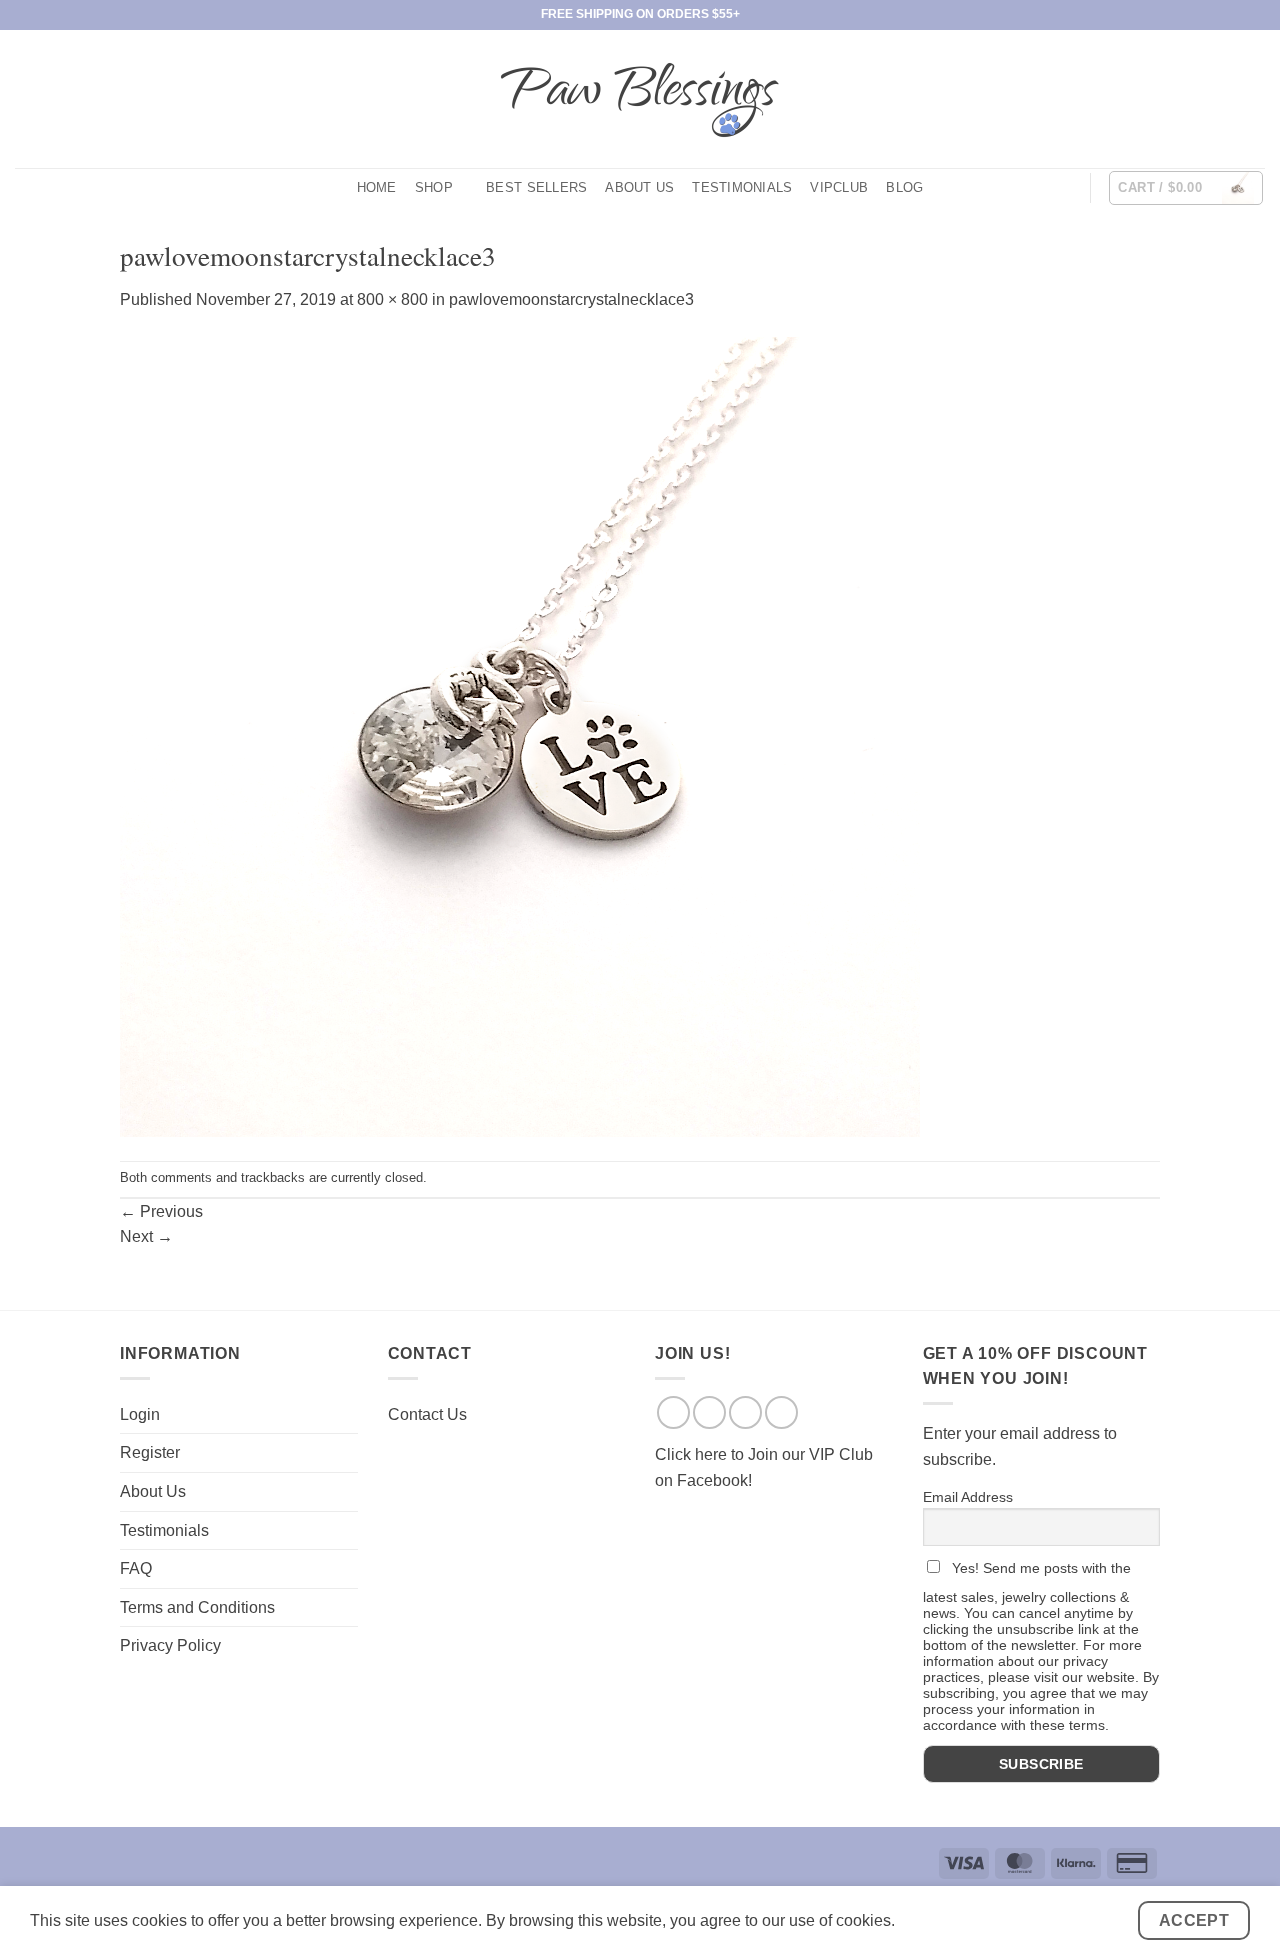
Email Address (968, 1497)
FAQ (136, 1568)
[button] (1186, 188)
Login (140, 1414)
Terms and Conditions (197, 1607)
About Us (639, 187)
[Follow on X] (1226, 99)
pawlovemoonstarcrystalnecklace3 (571, 299)
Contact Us (427, 1414)
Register (150, 1452)
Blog (904, 187)
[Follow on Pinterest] (1252, 99)
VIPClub (839, 187)
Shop (434, 187)
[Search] (1066, 188)
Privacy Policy (170, 1645)
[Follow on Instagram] (1200, 99)
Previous (161, 1211)
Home (377, 187)
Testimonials (742, 187)
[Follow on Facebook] (1174, 99)
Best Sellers (536, 187)
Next (146, 1236)
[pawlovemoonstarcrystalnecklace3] (520, 735)
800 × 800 (392, 299)
